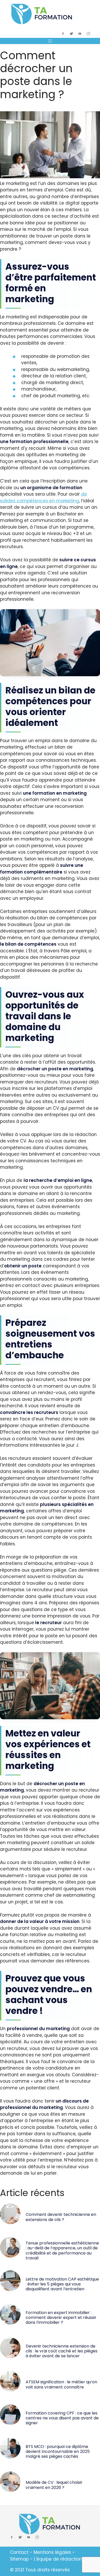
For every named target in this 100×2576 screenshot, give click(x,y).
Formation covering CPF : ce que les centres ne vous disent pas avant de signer (62, 2418)
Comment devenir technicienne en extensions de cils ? (61, 2217)
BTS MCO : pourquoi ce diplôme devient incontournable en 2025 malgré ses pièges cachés (58, 2451)
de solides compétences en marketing (43, 497)
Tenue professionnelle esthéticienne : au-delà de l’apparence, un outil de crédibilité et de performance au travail (62, 2251)
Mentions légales (52, 2552)
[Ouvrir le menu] (50, 41)
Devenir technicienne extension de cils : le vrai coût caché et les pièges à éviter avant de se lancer (62, 2351)
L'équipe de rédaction (58, 2559)
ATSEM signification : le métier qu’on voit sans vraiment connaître (61, 2384)
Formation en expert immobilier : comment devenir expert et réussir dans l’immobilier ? (61, 2317)
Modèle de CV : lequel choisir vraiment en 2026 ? (54, 2485)
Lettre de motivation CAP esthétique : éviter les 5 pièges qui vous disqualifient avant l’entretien (62, 2284)
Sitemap (19, 2559)
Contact (19, 2552)
